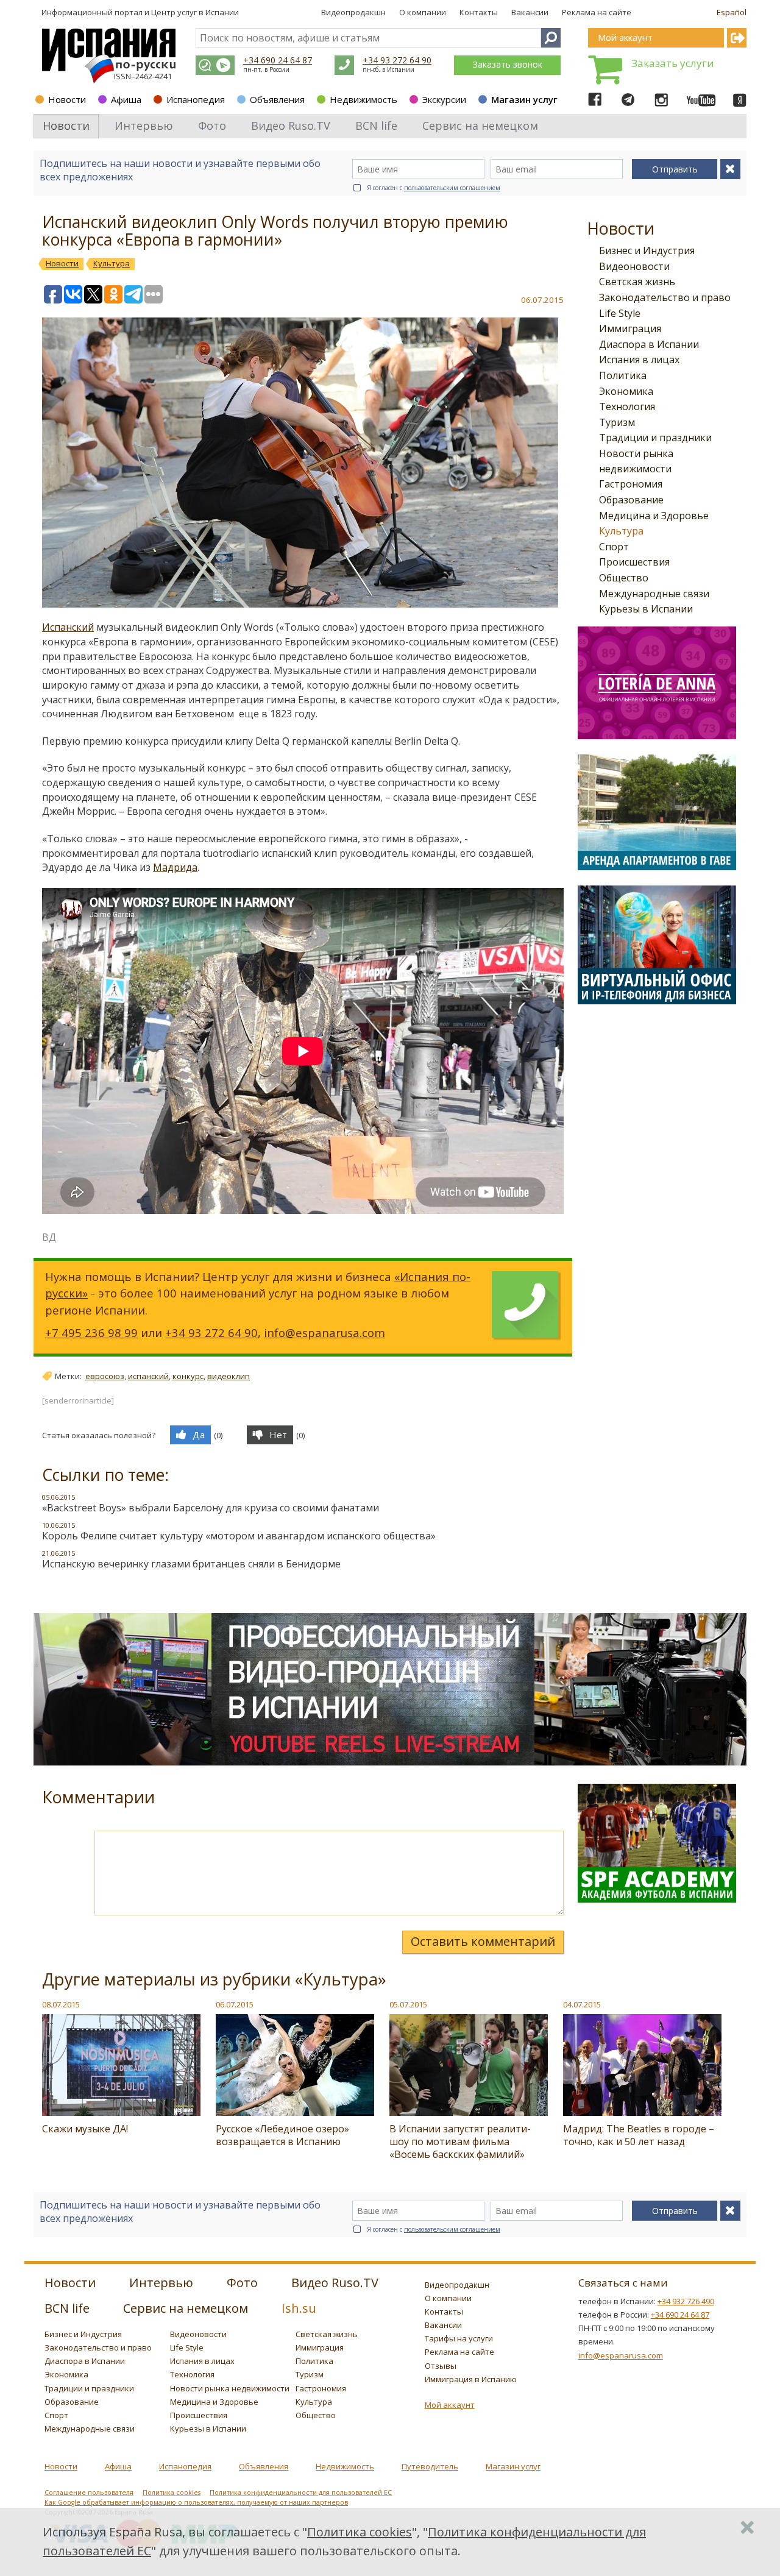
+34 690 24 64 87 (278, 60)
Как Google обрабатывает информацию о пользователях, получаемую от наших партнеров (196, 2502)
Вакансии (530, 12)
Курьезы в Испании (646, 609)
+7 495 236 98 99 (91, 1332)
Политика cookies (172, 2493)
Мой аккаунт (450, 2405)
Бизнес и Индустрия (647, 250)
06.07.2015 (235, 2004)
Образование (631, 500)
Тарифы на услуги (459, 2338)
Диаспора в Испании (649, 344)
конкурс (188, 1376)
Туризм (617, 422)
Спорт (614, 547)
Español (732, 12)
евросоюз (105, 1376)
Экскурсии (444, 99)
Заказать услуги (673, 63)
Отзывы (441, 2366)
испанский (148, 1376)
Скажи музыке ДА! (85, 2129)
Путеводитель (430, 2466)
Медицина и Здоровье (654, 516)
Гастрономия (631, 484)
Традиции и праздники (655, 438)
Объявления (277, 99)
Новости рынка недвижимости (230, 2388)
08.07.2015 (61, 2004)
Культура (621, 531)
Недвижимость (363, 99)
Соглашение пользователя (89, 2493)
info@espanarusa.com (324, 1332)
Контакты (479, 12)
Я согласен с (434, 188)
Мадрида (175, 867)
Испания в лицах (639, 360)
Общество (624, 578)
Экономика (626, 391)
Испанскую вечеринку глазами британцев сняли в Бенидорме (191, 1564)
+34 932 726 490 (686, 2301)
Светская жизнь (637, 282)
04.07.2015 (582, 2004)
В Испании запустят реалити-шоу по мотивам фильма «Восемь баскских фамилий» (460, 2141)
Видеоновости (634, 266)
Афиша (126, 99)
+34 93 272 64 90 (397, 60)
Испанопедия (196, 99)
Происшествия (634, 562)
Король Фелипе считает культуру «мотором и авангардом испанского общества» (239, 1536)
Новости (67, 99)
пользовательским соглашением (452, 188)
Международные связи (654, 594)
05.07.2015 (408, 2004)
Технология (627, 406)
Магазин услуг (524, 99)
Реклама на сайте (597, 12)
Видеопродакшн (353, 12)
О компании (423, 12)
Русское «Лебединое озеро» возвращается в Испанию (282, 2135)
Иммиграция (630, 328)
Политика (623, 375)
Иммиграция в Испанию (471, 2379)
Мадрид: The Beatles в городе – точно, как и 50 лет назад (639, 2135)
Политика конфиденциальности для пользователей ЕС (301, 2493)
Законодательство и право (665, 297)
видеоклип (229, 1376)
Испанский (68, 627)
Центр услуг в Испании (195, 12)
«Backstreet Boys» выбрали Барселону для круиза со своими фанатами (211, 1508)
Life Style (620, 313)
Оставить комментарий (483, 1941)
